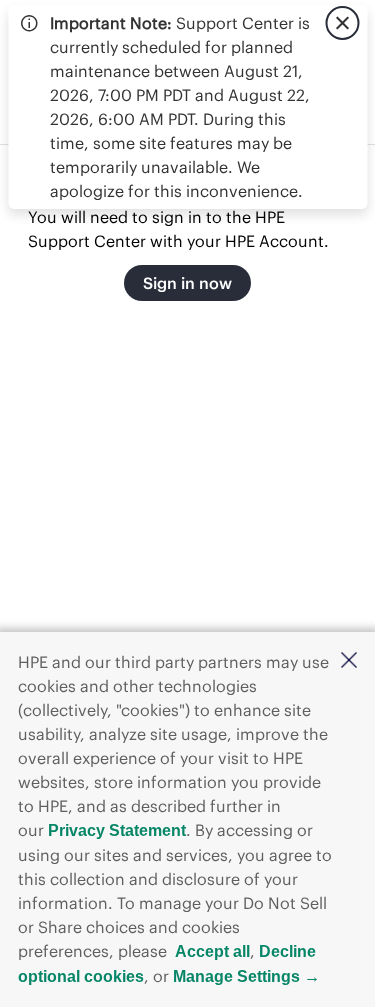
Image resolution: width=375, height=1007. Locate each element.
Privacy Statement (117, 830)
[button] (349, 661)
